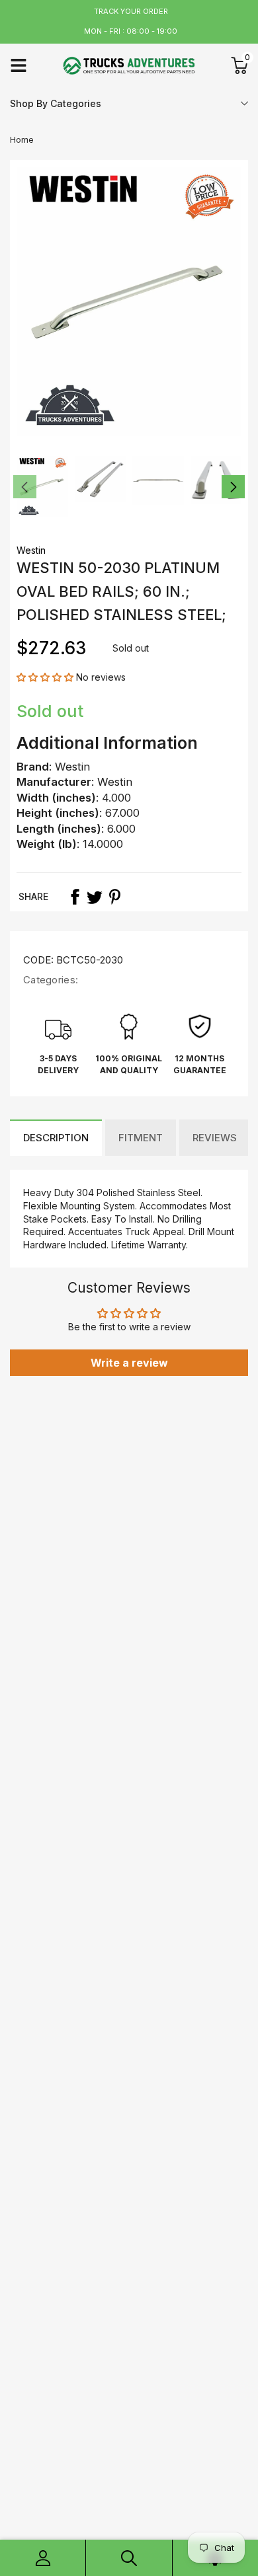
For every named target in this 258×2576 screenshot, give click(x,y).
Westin (31, 550)
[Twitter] (95, 897)
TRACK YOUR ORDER (131, 11)
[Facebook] (75, 897)
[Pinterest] (114, 897)
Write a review (129, 1363)
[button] (45, 677)
